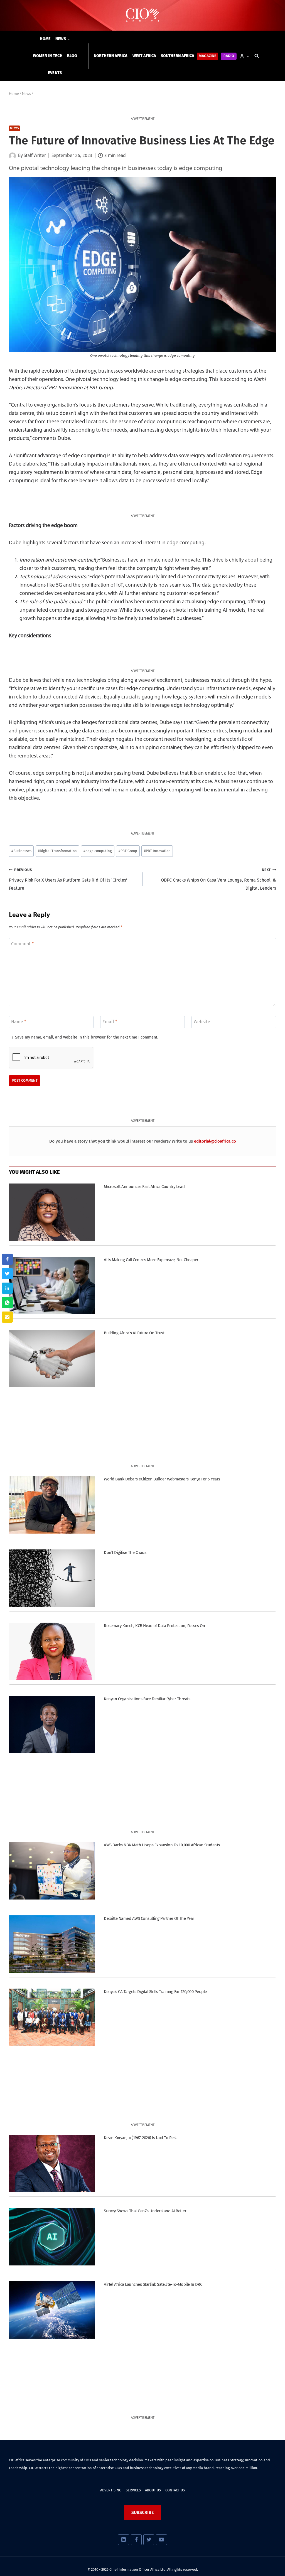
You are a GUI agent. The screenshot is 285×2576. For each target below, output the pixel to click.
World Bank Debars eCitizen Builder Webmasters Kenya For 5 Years (162, 1479)
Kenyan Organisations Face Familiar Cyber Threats (147, 1699)
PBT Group (128, 851)
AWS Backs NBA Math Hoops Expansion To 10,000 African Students (162, 1845)
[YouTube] (161, 2540)
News (14, 128)
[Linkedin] (123, 2540)
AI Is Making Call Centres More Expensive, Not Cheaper (151, 1260)
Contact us (175, 2490)
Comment (22, 944)
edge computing (98, 851)
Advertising (111, 2490)
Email (110, 1022)
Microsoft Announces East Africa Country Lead (144, 1187)
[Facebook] (136, 2540)
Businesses (21, 851)
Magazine (207, 56)
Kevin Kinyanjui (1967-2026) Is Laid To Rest (140, 2138)
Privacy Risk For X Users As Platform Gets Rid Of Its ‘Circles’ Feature (68, 879)
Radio (229, 56)
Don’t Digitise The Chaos (125, 1553)
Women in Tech (48, 56)
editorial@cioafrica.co (215, 1141)
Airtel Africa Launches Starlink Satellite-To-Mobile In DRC (153, 2284)
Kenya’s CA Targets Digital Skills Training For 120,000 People (155, 1992)
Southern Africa (178, 56)
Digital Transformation (57, 851)
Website (202, 1022)
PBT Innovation (157, 851)
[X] (149, 2540)
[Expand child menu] (63, 39)
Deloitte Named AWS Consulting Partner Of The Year (149, 1918)
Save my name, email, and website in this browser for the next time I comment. (87, 1037)
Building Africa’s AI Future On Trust (134, 1333)
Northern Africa (111, 56)
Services (133, 2490)
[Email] (7, 1317)
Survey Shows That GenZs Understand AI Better (145, 2211)
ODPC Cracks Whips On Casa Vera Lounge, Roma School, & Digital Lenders (218, 879)
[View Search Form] (257, 56)
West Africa (144, 56)
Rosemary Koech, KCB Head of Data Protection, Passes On (154, 1626)
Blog (72, 56)
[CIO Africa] (142, 15)
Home (45, 39)
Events (55, 73)
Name (19, 1022)
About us (153, 2490)
